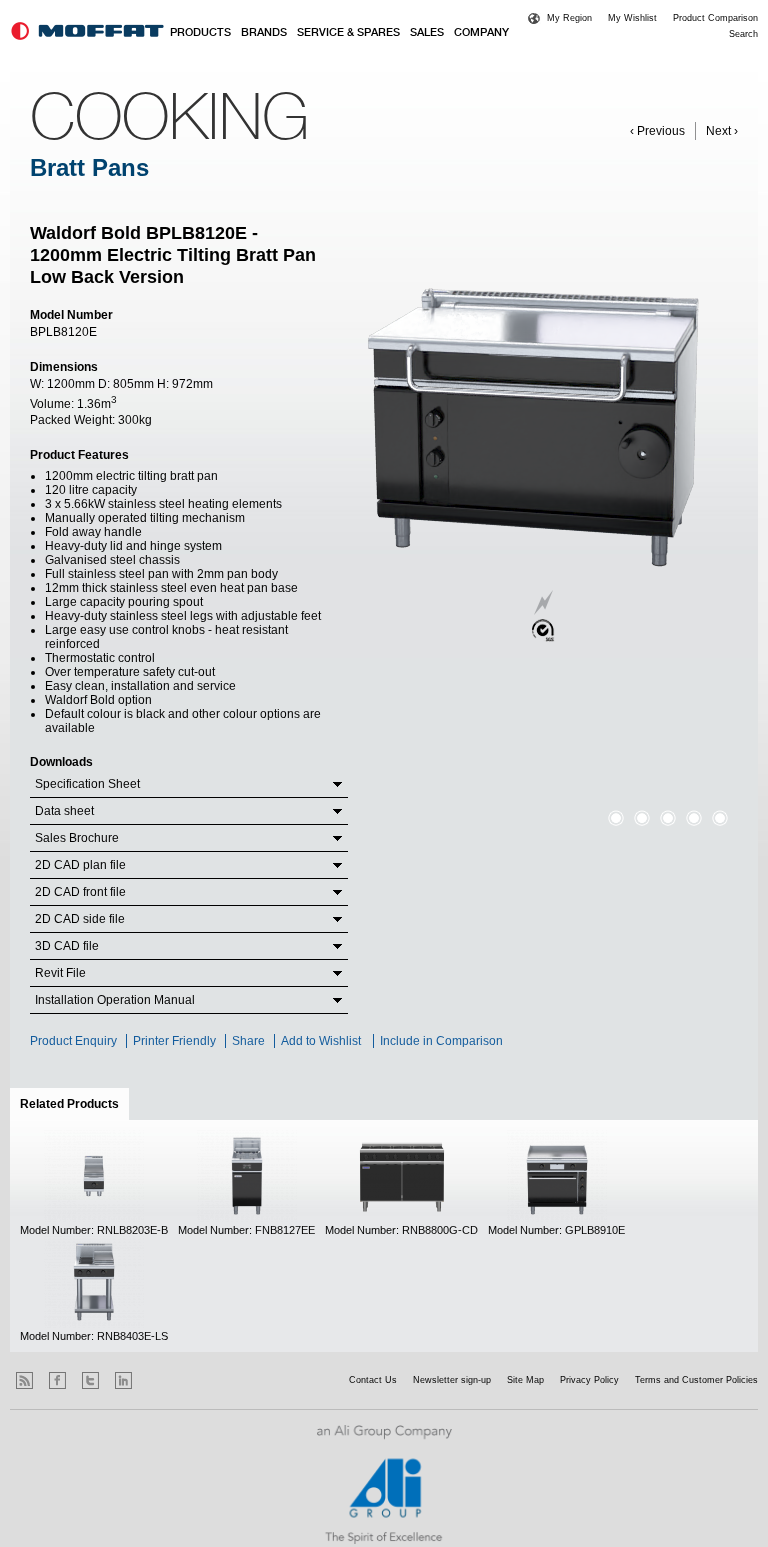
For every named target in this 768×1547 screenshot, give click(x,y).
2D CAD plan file (80, 865)
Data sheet (64, 811)
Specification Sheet (87, 784)
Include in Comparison (443, 1041)
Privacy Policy (589, 1380)
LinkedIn (123, 1380)
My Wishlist (632, 18)
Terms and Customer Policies (696, 1380)
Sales (427, 33)
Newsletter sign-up (452, 1380)
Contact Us (373, 1380)
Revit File (60, 973)
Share (248, 1041)
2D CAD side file (80, 919)
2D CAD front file (80, 892)
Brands (264, 33)
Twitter (90, 1380)
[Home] (87, 31)
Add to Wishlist (321, 1041)
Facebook (57, 1380)
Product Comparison (715, 18)
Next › (722, 131)
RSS (24, 1380)
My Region (569, 18)
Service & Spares (348, 33)
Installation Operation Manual (115, 1000)
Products (200, 33)
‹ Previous (657, 131)
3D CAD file (67, 946)
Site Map (525, 1380)
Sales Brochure (77, 838)
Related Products (74, 1104)
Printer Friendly (174, 1041)
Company (481, 33)
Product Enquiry (73, 1041)
